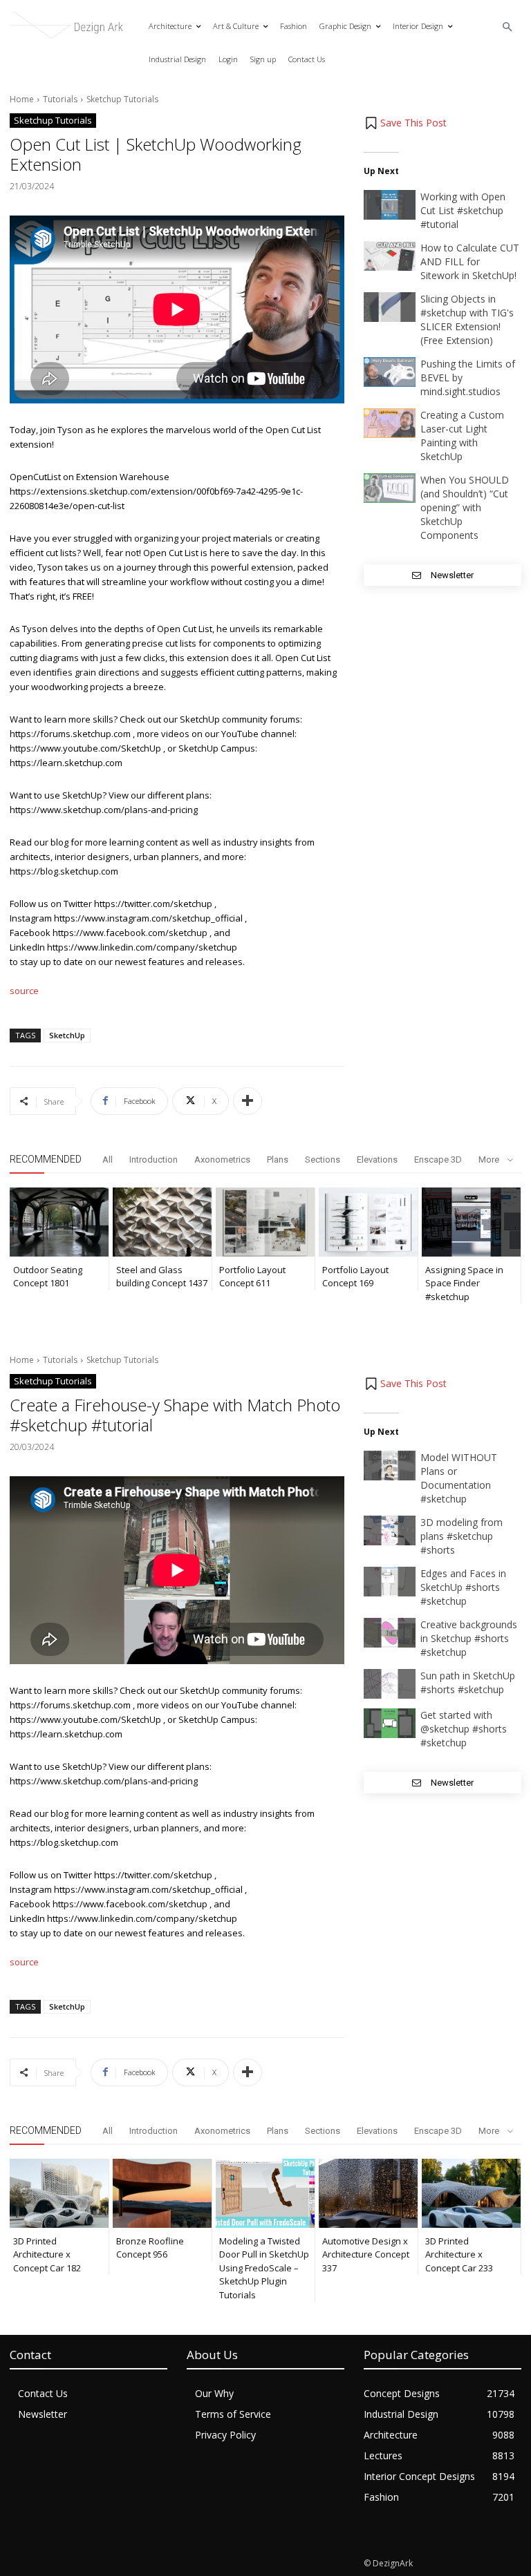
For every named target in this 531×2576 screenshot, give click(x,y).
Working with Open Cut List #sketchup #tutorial (463, 210)
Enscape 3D (438, 1160)
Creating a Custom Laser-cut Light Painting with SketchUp (462, 436)
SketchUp (67, 1035)
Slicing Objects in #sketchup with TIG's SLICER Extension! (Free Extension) (467, 319)
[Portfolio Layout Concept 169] (368, 1222)
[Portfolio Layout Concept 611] (265, 1222)
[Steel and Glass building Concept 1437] (162, 1222)
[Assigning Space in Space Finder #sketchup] (471, 1222)
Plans (278, 1160)
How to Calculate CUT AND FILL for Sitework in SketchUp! (470, 261)
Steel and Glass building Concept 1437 (162, 1277)
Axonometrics (222, 1160)
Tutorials (60, 99)
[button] (508, 27)
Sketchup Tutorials (122, 99)
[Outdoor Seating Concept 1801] (59, 1222)
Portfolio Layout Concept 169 (355, 1277)
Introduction (153, 1160)
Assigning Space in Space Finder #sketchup (464, 1283)
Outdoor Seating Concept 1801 (48, 1277)
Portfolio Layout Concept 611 (252, 1277)
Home (22, 99)
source (24, 991)
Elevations (377, 1160)
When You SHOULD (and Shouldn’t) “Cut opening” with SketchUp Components (465, 507)
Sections (323, 1160)
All (108, 1160)
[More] (248, 1101)
